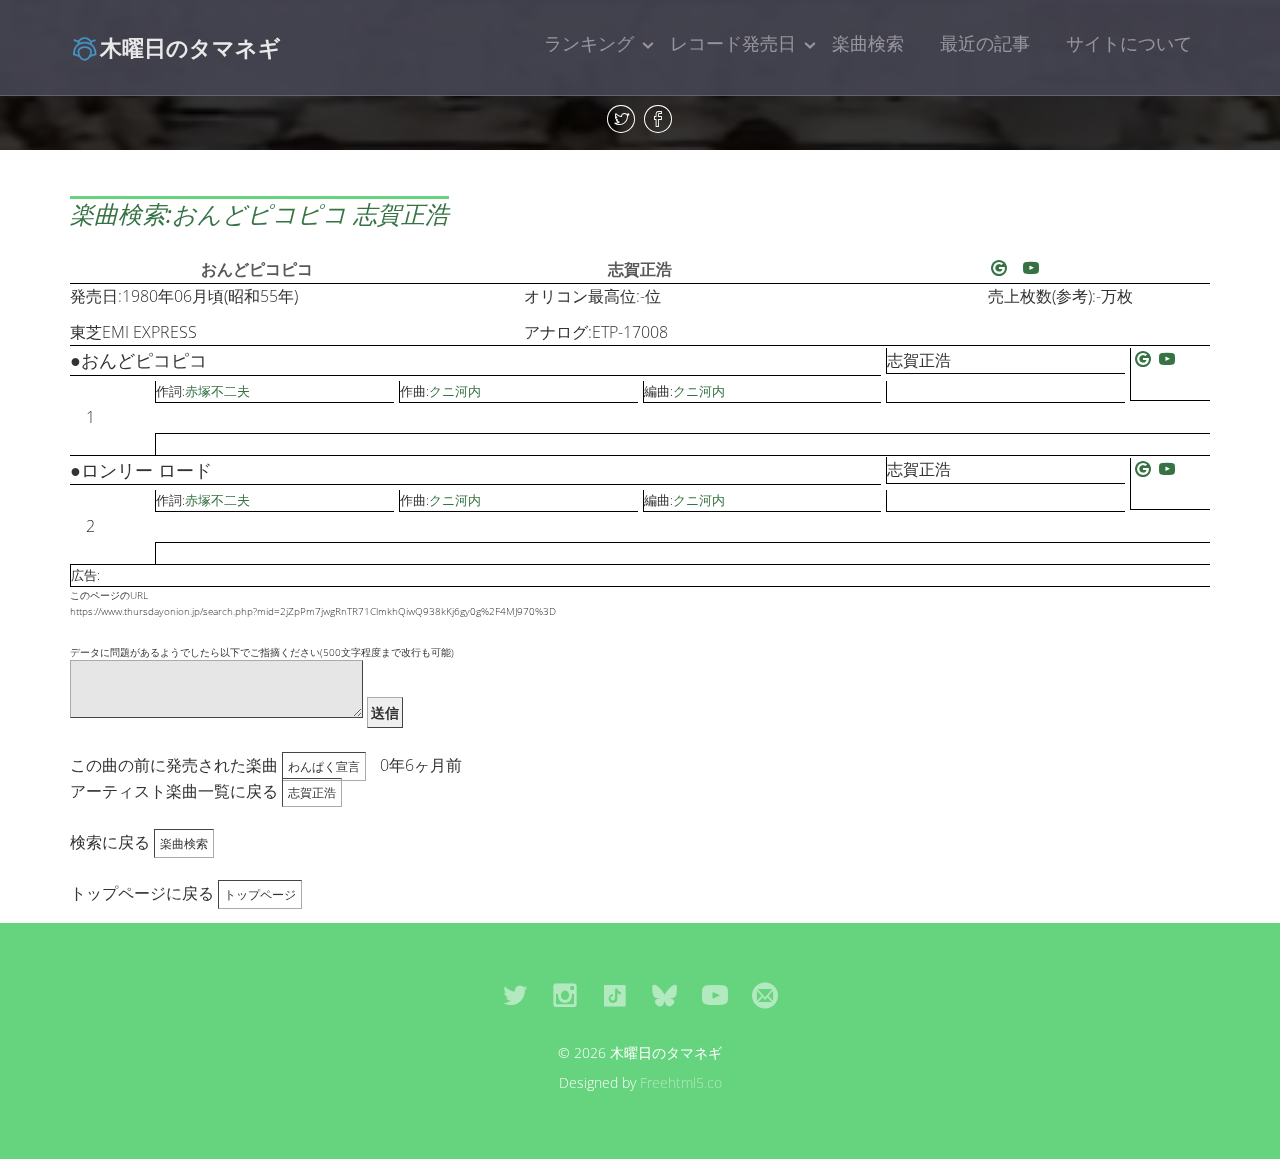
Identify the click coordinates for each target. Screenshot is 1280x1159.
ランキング (589, 43)
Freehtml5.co (681, 1082)
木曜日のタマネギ (190, 47)
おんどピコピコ (257, 269)
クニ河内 (455, 391)
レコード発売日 (733, 43)
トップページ (260, 894)
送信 (385, 712)
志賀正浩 (640, 269)
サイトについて (1129, 43)
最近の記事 (985, 43)
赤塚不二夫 (217, 391)
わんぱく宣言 (324, 766)
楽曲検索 (868, 43)
